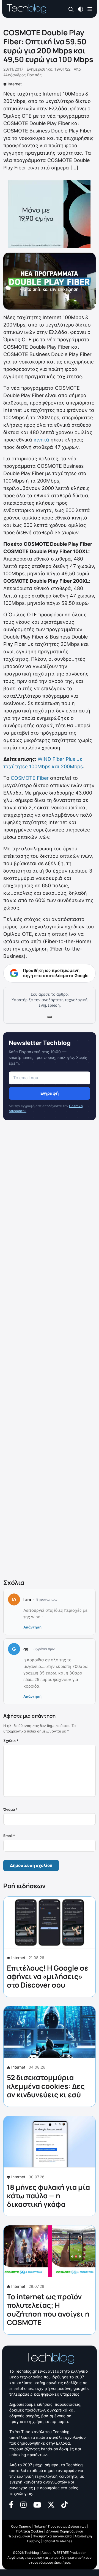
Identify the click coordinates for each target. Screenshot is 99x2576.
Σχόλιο (11, 1741)
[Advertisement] (50, 1351)
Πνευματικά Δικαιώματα (52, 2536)
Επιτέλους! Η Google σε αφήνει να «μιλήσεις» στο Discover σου (48, 1976)
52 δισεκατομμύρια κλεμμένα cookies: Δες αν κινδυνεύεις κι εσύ (46, 2086)
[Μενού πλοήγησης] (90, 9)
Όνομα (10, 1809)
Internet (15, 84)
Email (9, 1836)
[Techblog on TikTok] (64, 2504)
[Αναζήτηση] (71, 9)
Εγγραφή (50, 1093)
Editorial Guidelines (57, 2541)
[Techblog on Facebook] (11, 2504)
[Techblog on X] (51, 2504)
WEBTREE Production (70, 2553)
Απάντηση (32, 1627)
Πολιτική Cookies (30, 2531)
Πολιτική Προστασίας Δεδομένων (60, 2526)
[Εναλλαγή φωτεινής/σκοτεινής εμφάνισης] (81, 9)
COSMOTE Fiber (30, 778)
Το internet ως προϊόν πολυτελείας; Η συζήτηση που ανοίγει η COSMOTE (48, 2309)
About (46, 2553)
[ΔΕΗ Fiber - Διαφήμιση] (50, 214)
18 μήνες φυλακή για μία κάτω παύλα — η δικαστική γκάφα (48, 2196)
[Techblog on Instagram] (23, 2504)
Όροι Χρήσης (21, 2526)
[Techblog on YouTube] (37, 2504)
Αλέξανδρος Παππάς (23, 75)
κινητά (41, 440)
